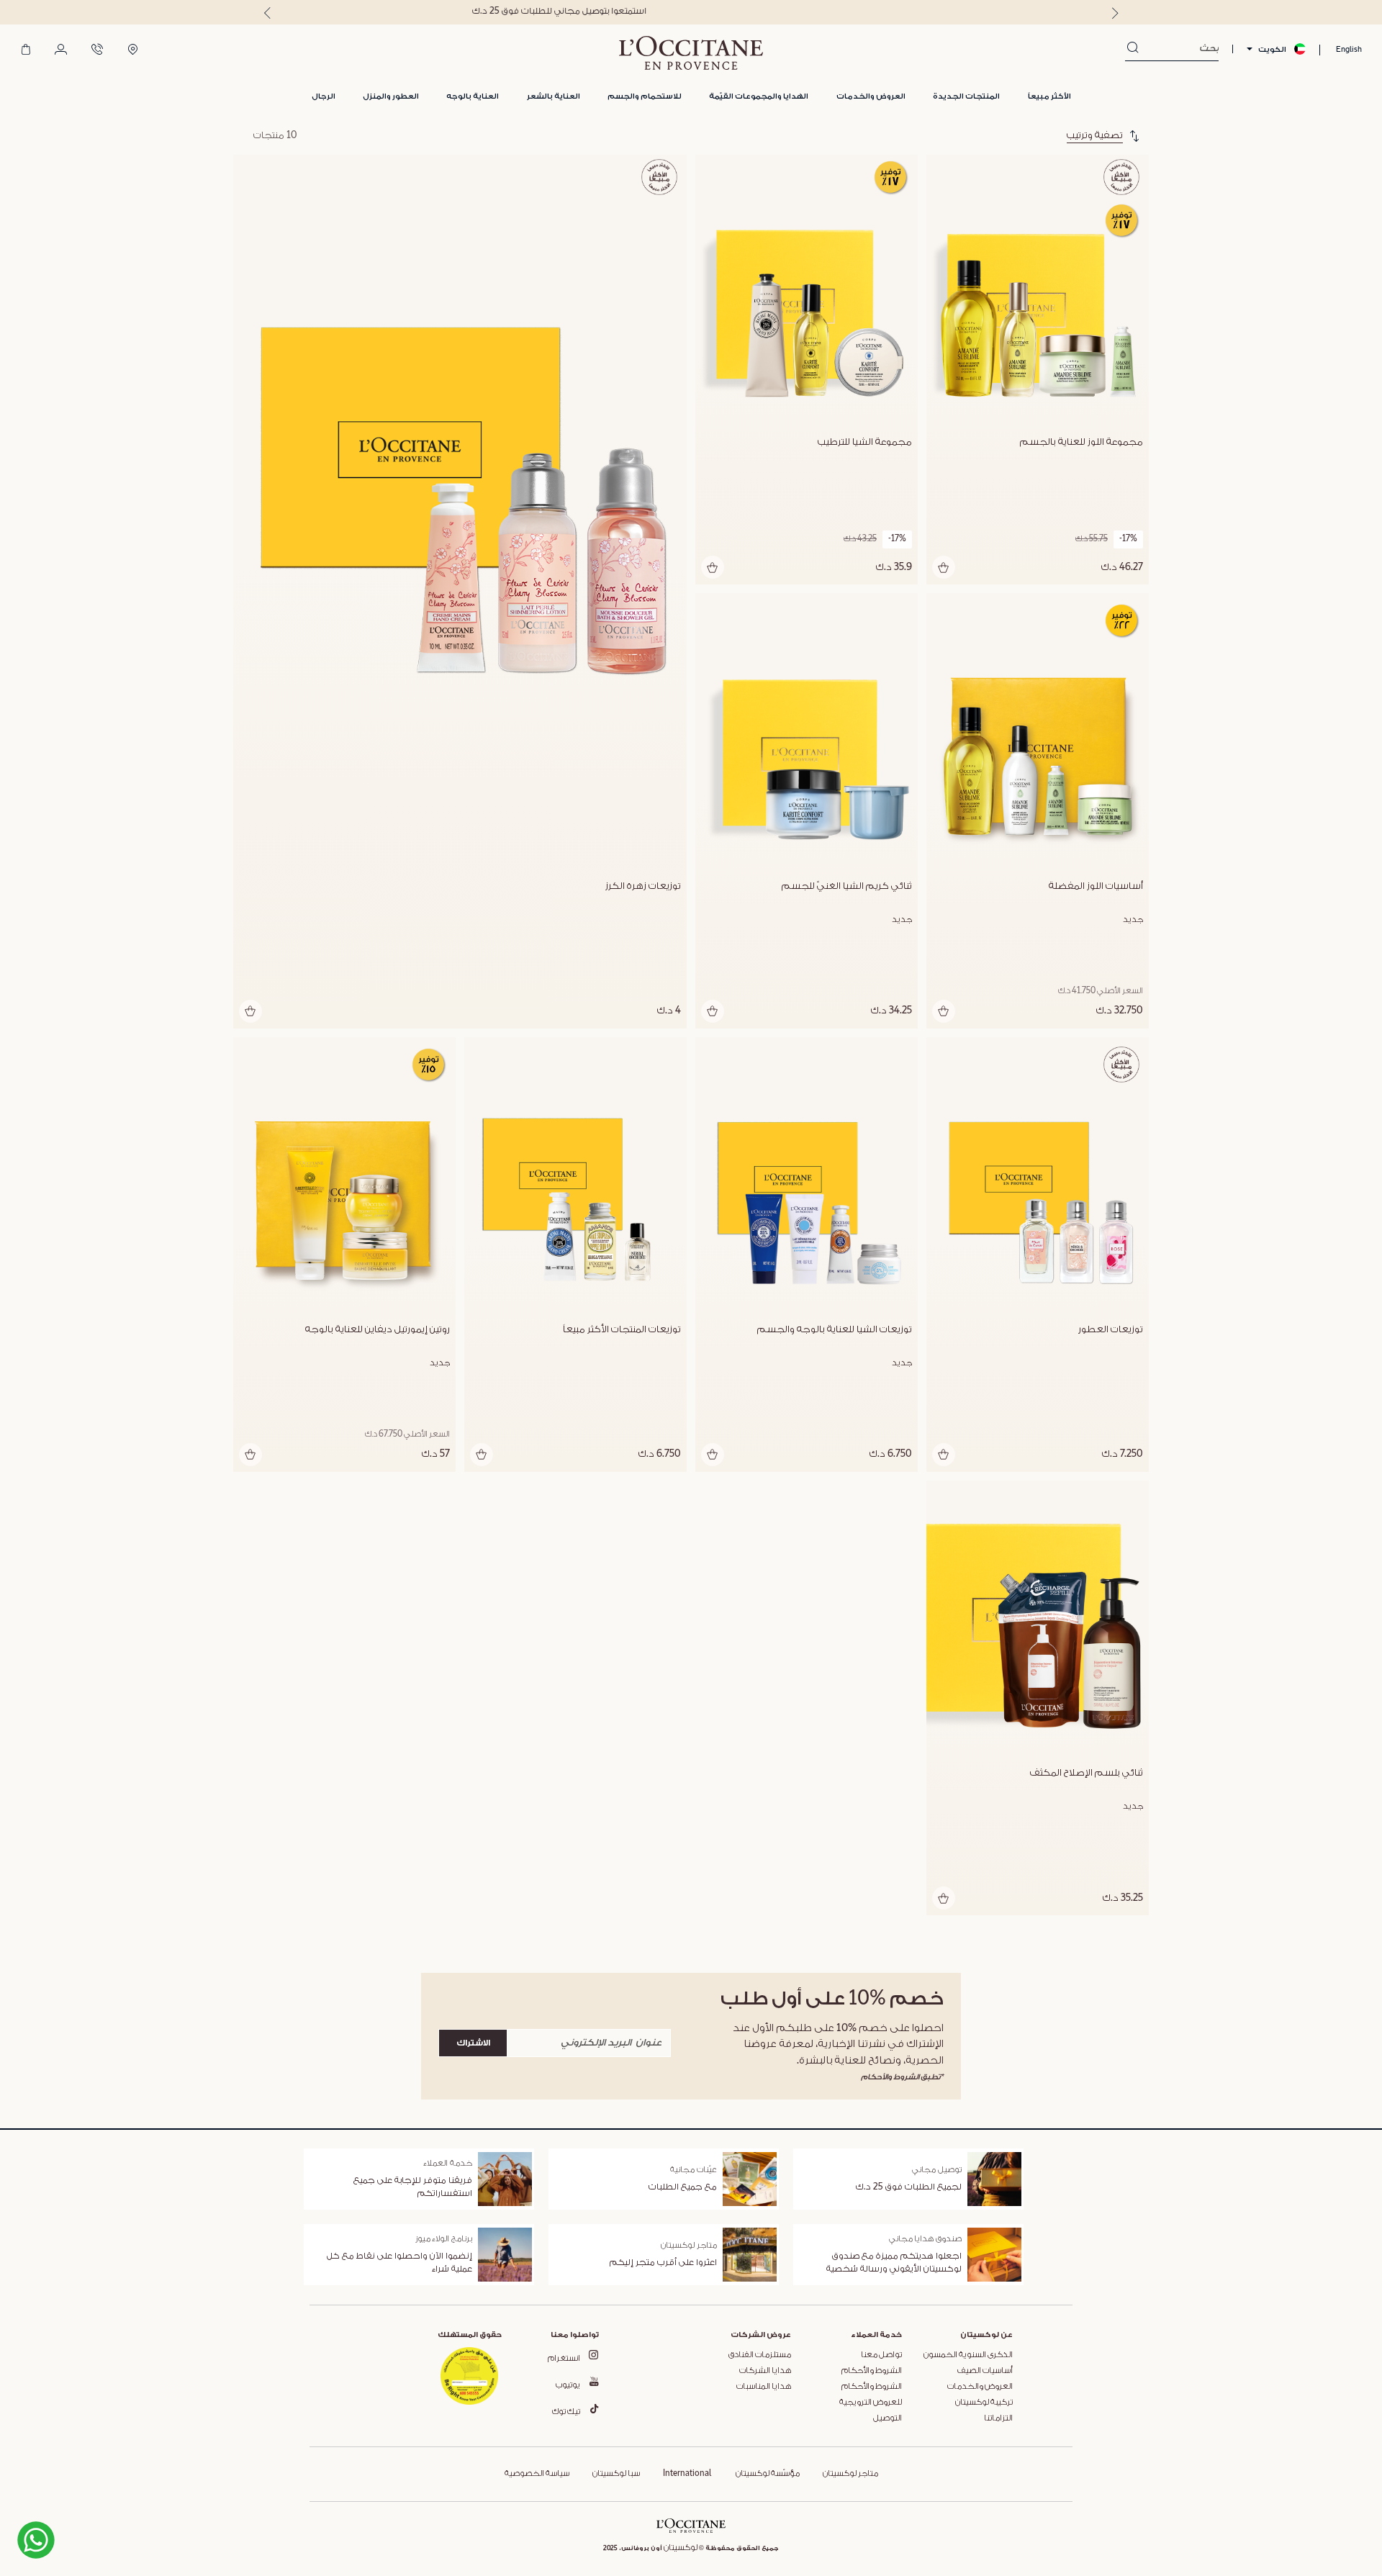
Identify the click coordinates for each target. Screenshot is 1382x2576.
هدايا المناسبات (764, 2387)
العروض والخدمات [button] (871, 96)
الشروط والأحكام (872, 2371)
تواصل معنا (881, 2355)
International (687, 2474)
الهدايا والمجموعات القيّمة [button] (759, 96)
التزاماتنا (998, 2418)
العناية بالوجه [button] (473, 96)
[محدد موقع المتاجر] (133, 50)
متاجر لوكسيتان (850, 2474)
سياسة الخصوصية (537, 2474)
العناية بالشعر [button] (554, 96)
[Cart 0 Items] (26, 50)
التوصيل (888, 2418)
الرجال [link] (324, 96)
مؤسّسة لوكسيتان (767, 2474)
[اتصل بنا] (97, 50)
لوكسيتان (681, 2548)
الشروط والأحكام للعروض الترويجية (871, 2395)
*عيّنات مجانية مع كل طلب (691, 11)
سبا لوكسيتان (616, 2474)
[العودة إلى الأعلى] (122, 2513)
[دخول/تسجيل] (61, 50)
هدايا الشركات (765, 2371)
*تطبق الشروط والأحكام (902, 2077)
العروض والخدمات (980, 2387)
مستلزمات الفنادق (760, 2355)
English (1349, 49)
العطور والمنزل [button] (391, 96)
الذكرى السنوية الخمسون (968, 2355)
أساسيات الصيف (985, 2371)
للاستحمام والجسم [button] (645, 96)
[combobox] (1179, 49)
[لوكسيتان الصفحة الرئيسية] (691, 53)
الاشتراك (473, 2043)
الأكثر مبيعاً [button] (1049, 96)
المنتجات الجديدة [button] (966, 96)
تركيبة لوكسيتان (984, 2403)
